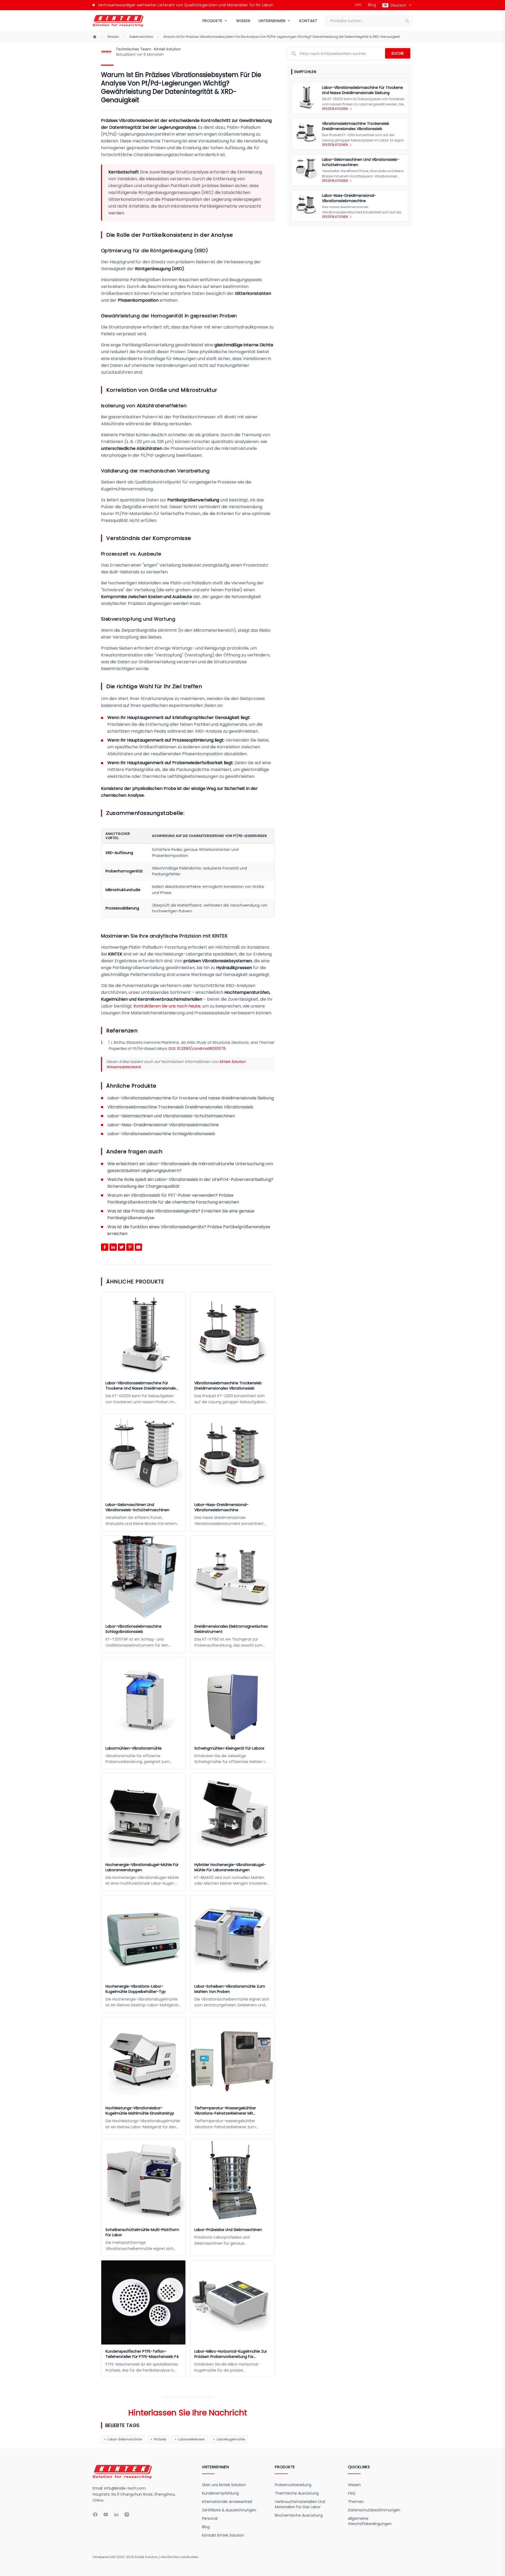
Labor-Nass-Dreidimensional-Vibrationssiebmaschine (163, 1125)
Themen (356, 2502)
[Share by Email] (138, 1247)
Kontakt (308, 21)
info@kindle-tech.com (125, 2488)
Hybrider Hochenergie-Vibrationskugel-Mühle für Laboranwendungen (230, 1867)
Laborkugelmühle (231, 2439)
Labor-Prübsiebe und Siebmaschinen (228, 2230)
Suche (398, 53)
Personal (210, 2518)
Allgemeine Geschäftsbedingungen (370, 2521)
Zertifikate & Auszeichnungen (229, 2510)
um (358, 5)
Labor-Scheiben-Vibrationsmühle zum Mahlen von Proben (230, 1989)
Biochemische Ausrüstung (299, 2515)
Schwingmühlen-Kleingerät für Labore (229, 1748)
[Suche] (409, 21)
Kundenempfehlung (220, 2493)
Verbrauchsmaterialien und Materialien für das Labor (300, 2504)
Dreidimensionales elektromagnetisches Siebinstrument (231, 1629)
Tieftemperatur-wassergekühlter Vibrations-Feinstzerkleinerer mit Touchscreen (225, 2111)
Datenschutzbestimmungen (374, 2510)
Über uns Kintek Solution (224, 2485)
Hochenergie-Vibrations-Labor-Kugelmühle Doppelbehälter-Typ (136, 1989)
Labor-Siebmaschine (125, 2439)
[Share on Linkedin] (113, 1247)
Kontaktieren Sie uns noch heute (167, 1006)
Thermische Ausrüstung (297, 2493)
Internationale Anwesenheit (227, 2502)
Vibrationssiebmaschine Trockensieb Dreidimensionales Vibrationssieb (180, 1107)
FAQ (352, 2493)
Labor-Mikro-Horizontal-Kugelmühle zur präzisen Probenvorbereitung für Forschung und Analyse (231, 2354)
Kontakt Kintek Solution (223, 2535)
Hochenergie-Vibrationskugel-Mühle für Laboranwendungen (142, 1867)
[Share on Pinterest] (130, 1247)
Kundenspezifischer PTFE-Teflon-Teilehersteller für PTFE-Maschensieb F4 (142, 2354)
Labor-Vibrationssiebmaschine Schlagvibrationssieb (161, 1134)
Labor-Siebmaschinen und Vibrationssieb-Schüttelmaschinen (171, 1116)
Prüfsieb (160, 2439)
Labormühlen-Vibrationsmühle (134, 1748)
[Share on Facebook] (105, 1247)
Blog (372, 5)
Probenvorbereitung (293, 2485)
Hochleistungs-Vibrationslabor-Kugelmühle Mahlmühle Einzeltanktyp (140, 2111)
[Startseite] (95, 37)
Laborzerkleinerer (191, 2439)
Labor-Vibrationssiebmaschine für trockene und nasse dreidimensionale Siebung (191, 1098)
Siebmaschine (141, 37)
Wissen (243, 21)
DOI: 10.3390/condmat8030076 (197, 1048)
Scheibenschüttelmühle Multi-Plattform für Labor (142, 2232)
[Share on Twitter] (122, 1247)
